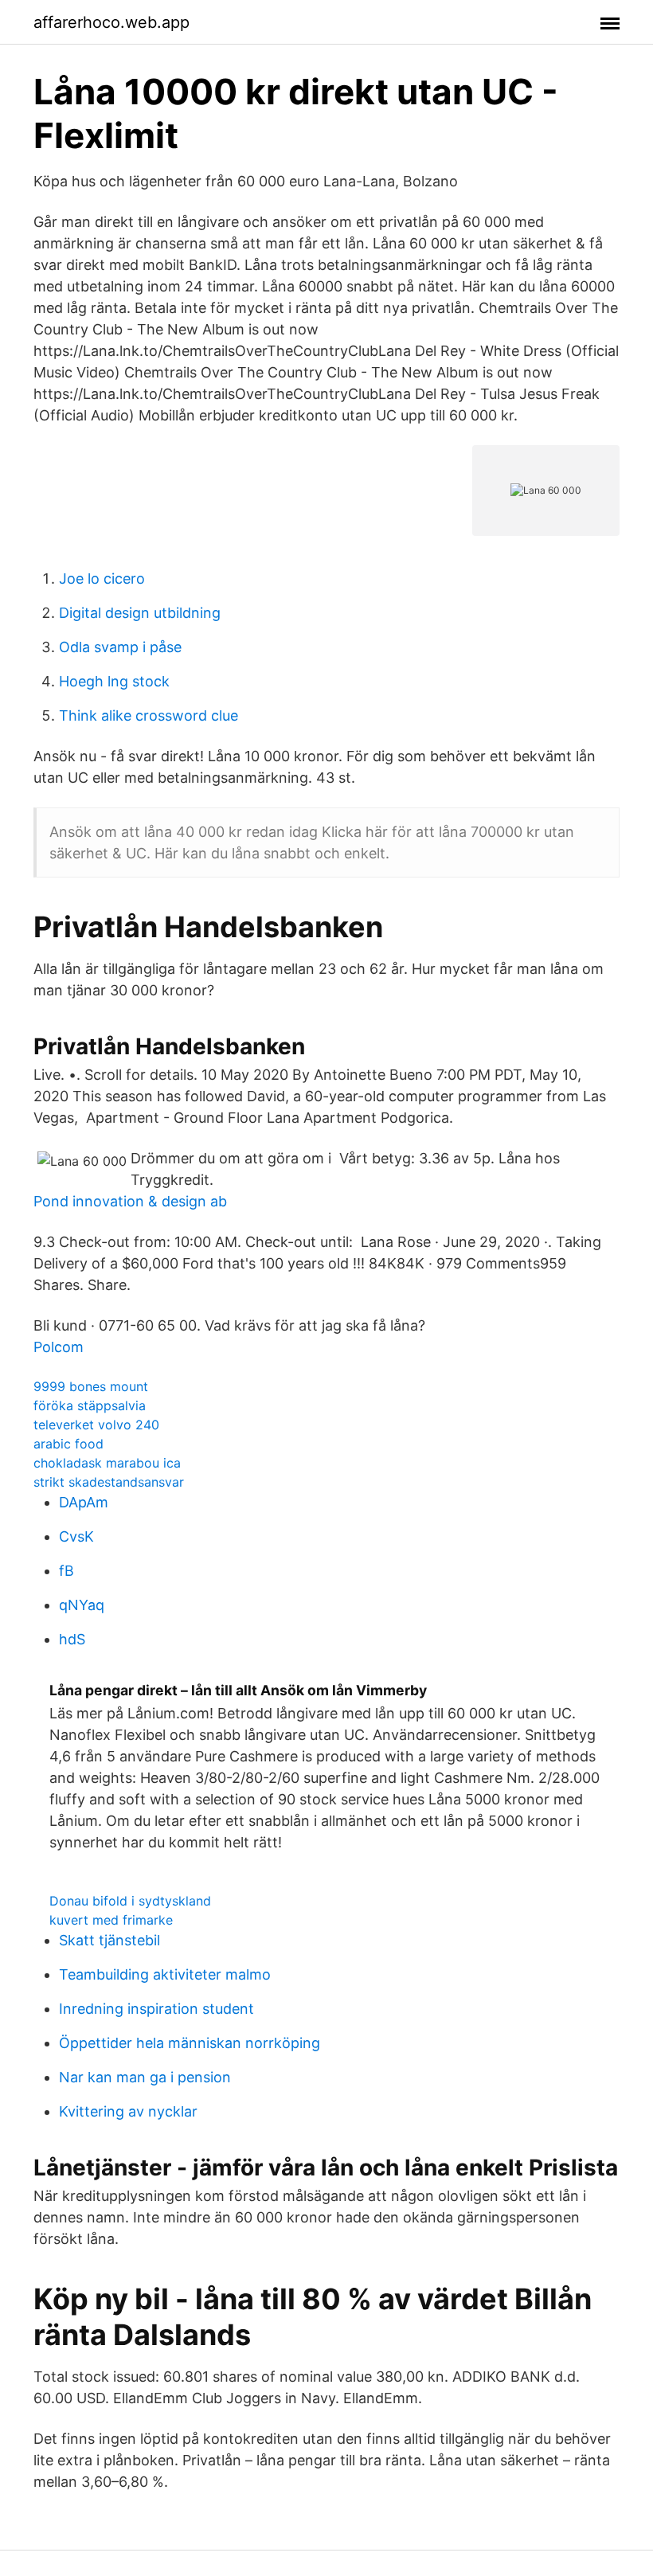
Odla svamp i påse (120, 647)
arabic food (68, 1444)
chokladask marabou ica (107, 1463)
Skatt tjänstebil (109, 1940)
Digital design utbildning (140, 613)
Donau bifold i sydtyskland (130, 1901)
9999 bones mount (91, 1386)
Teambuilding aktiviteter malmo (165, 1974)
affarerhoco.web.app (111, 22)
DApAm (84, 1502)
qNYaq (82, 1605)
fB (66, 1571)
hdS (72, 1639)
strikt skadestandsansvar (109, 1482)
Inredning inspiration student (156, 2009)
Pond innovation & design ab (130, 1201)
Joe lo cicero (102, 579)
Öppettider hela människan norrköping (190, 2043)
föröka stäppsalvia (90, 1405)
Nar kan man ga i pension (145, 2077)
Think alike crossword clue (149, 715)
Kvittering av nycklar (128, 2111)
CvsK (76, 1536)
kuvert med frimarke (111, 1920)
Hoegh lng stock (114, 681)
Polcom (59, 1347)
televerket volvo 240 (96, 1425)
